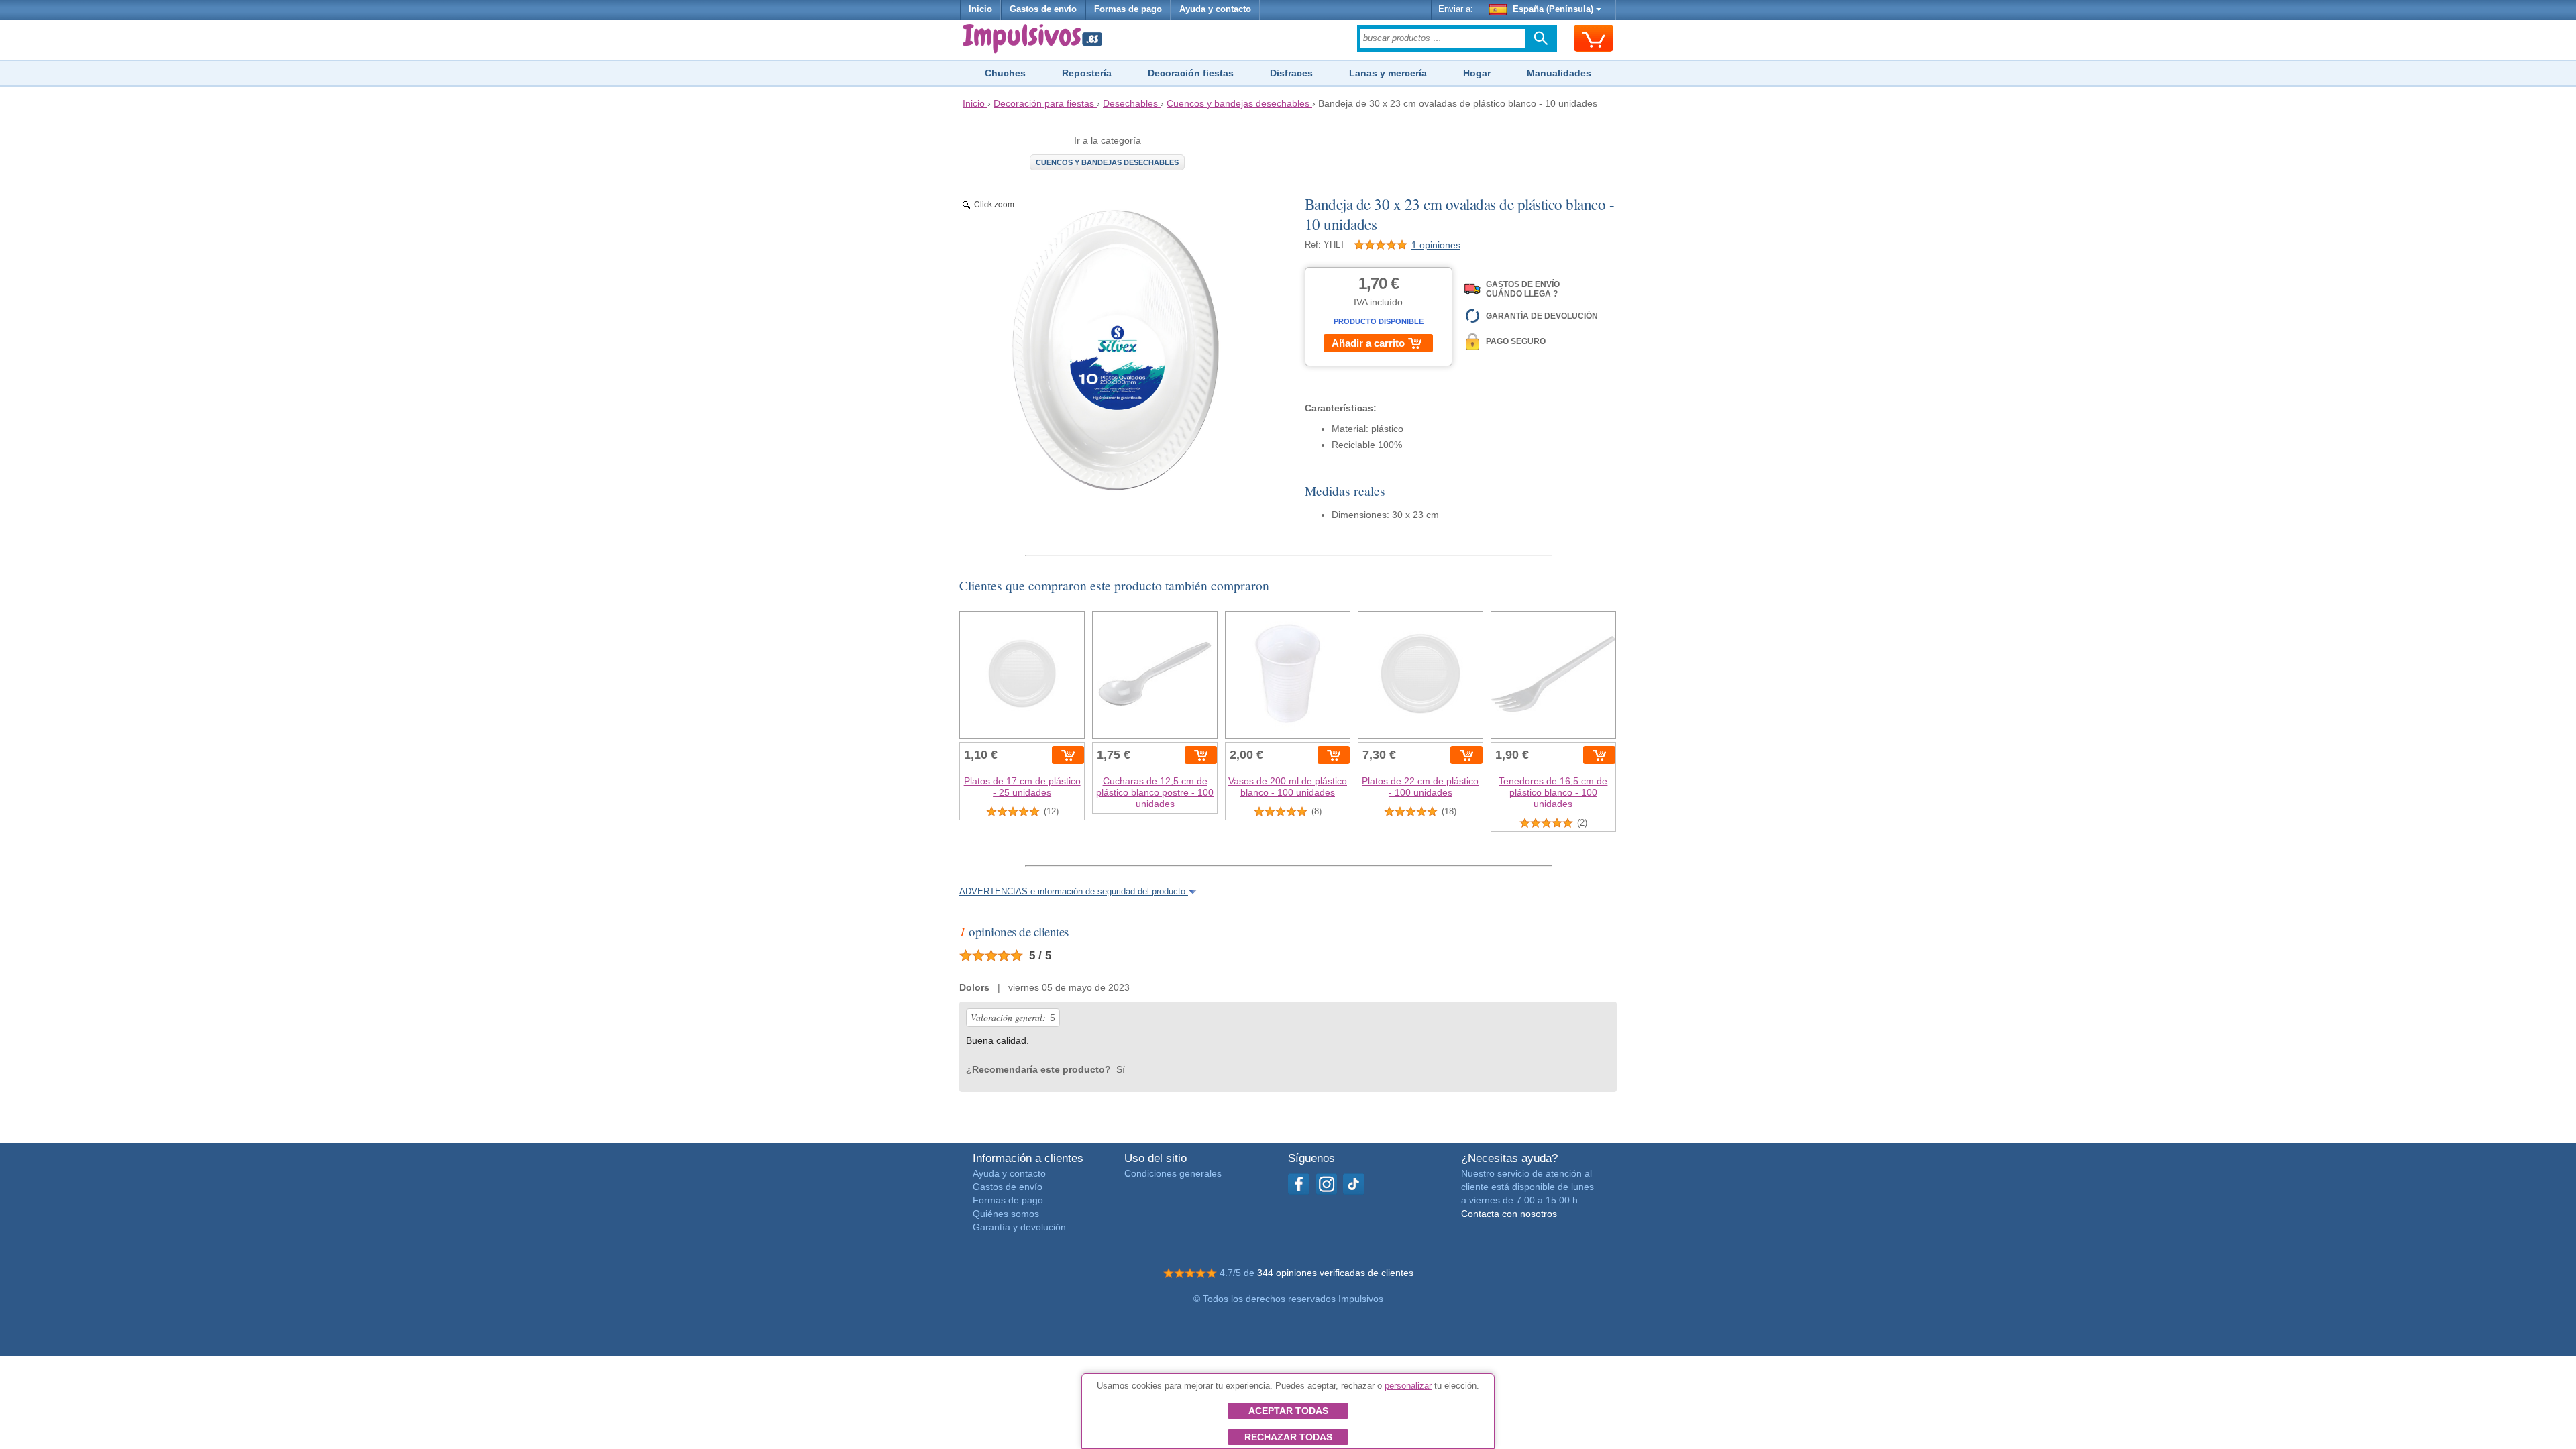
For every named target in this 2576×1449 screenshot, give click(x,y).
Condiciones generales (1173, 1173)
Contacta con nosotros (1509, 1214)
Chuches (1005, 73)
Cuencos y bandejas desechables (1107, 162)
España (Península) (1553, 9)
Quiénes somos (1006, 1214)
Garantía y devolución (1019, 1227)
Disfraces (1291, 73)
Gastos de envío (1043, 9)
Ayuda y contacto (1215, 9)
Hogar (1477, 73)
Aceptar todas (1288, 1411)
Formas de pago (1128, 9)
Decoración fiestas (1191, 73)
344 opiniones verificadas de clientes (1335, 1273)
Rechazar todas (1288, 1437)
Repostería (1087, 73)
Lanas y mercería (1388, 73)
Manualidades (1559, 73)
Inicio (980, 9)
